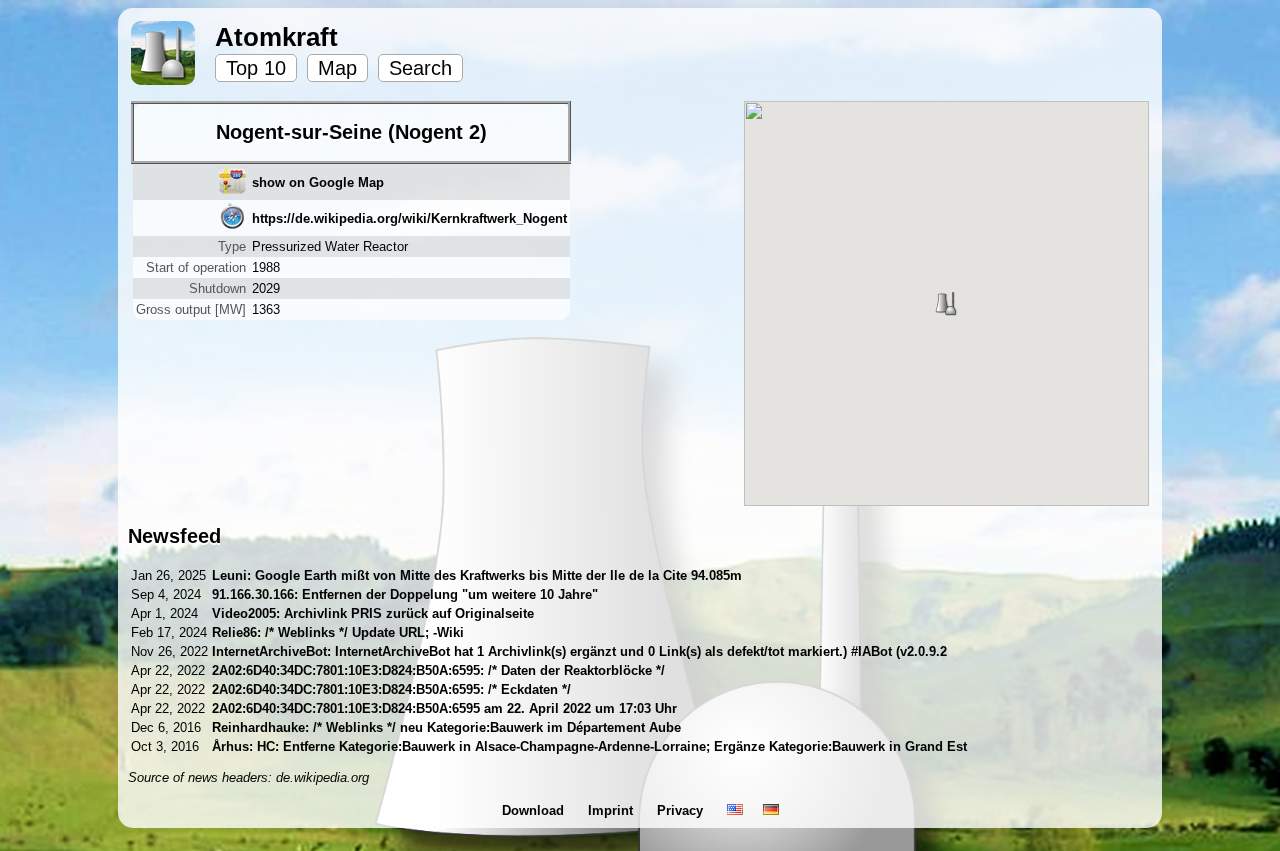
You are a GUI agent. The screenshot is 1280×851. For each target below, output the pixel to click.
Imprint (612, 810)
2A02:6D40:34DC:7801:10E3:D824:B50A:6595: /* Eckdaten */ (391, 689)
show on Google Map (318, 182)
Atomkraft (276, 37)
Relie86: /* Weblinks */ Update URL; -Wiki (338, 632)
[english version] (735, 810)
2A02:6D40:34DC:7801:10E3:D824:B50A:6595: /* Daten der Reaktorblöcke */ (438, 670)
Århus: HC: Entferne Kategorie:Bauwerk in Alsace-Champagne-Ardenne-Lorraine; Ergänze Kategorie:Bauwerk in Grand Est (589, 746)
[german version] (771, 810)
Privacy (682, 810)
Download (535, 810)
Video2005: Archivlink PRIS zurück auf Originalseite (373, 613)
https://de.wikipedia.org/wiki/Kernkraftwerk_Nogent (409, 218)
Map (337, 68)
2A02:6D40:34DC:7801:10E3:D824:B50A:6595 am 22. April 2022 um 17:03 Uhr (444, 708)
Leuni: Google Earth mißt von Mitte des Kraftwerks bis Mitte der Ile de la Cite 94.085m (477, 575)
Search (420, 68)
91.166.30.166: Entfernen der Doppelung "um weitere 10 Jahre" (405, 594)
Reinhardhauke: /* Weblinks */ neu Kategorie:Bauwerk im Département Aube (446, 727)
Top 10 (256, 68)
